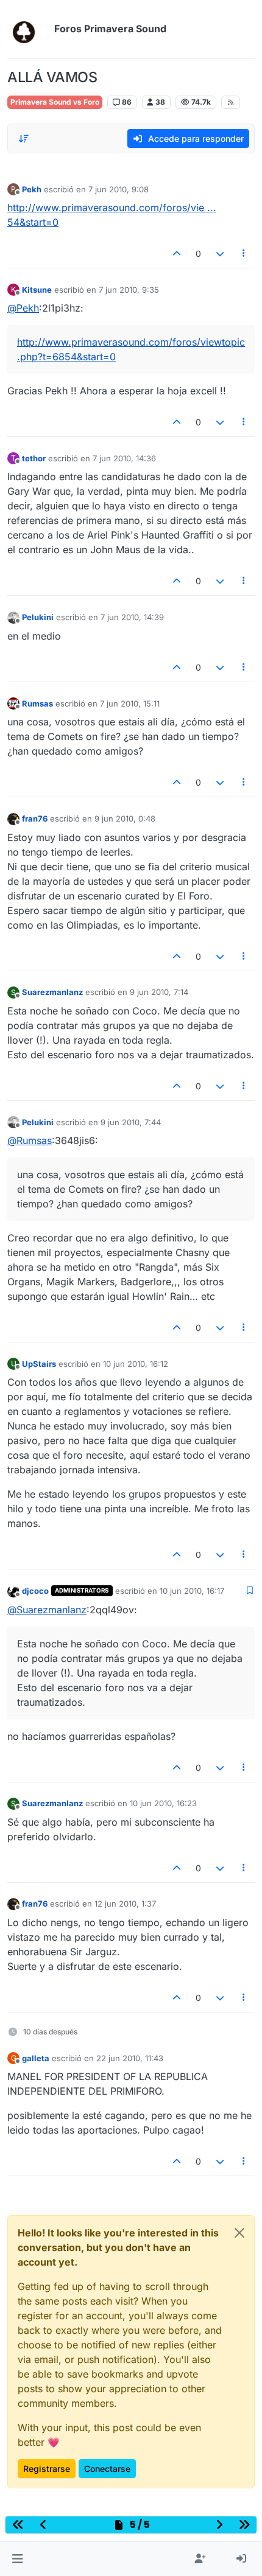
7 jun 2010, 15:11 (130, 703)
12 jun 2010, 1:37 (125, 1904)
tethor (34, 458)
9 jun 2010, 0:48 (125, 819)
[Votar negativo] (220, 253)
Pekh (32, 189)
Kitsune (37, 290)
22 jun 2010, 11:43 (130, 2058)
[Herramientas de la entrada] (244, 253)
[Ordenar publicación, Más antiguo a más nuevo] (24, 139)
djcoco (35, 1591)
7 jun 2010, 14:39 (132, 617)
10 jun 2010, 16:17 (192, 1591)
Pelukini (38, 617)
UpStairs (39, 1364)
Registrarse (47, 2469)
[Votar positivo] (177, 253)
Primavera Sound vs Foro (55, 102)
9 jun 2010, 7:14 (159, 992)
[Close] (239, 2233)
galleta (36, 2058)
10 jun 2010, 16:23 (163, 1803)
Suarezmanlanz (52, 992)
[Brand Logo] (28, 29)
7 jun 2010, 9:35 (129, 290)
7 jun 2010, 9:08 (119, 189)
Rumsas (37, 703)
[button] (17, 2559)
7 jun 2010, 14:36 (124, 458)
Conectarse (107, 2469)
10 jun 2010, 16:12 (136, 1364)
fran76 (35, 819)
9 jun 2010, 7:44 (131, 1122)
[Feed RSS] (231, 102)
